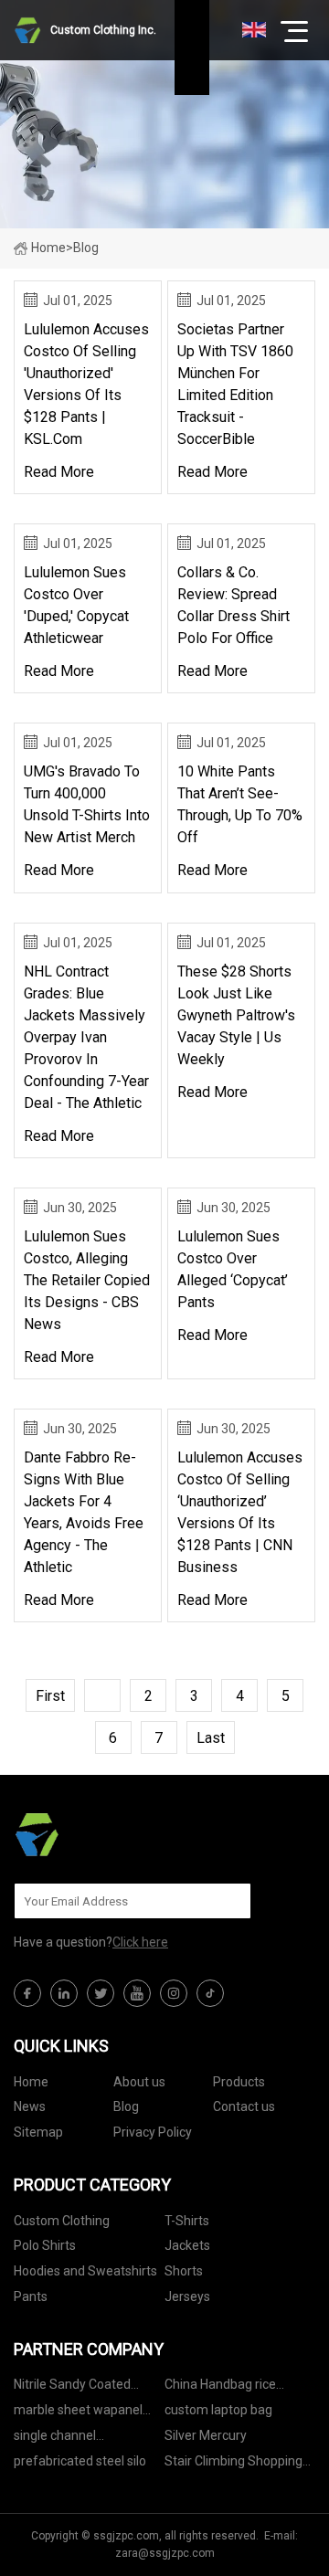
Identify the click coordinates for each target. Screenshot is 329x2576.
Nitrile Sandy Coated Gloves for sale (72, 2387)
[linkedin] (64, 1993)
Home (48, 248)
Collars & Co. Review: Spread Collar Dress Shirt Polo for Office (233, 605)
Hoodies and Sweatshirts (85, 2271)
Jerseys (187, 2296)
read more (59, 472)
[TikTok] (210, 1993)
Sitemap (38, 2132)
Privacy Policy (153, 2132)
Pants (31, 2296)
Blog (126, 2106)
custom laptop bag (218, 2410)
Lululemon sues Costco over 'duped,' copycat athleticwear (76, 605)
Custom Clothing (62, 2221)
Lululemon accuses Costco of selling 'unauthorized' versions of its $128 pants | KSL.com (86, 384)
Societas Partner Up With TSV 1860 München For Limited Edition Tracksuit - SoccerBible (235, 384)
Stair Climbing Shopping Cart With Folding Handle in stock (234, 2464)
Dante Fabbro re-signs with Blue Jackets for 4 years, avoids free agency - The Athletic (84, 1512)
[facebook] (27, 1993)
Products (239, 2082)
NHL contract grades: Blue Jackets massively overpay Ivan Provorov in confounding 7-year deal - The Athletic (86, 1037)
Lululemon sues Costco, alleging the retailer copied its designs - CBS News (87, 1280)
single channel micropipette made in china (75, 2439)
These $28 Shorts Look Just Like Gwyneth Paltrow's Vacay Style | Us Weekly (236, 1015)
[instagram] (174, 1993)
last (211, 1738)
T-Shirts (187, 2221)
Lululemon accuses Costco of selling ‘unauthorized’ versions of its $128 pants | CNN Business (240, 1512)
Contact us (244, 2106)
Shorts (184, 2271)
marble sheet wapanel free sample (78, 2413)
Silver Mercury (206, 2435)
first (50, 1696)
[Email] (228, 1901)
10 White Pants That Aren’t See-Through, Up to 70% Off (240, 804)
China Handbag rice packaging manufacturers (239, 2387)
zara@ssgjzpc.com (165, 2553)
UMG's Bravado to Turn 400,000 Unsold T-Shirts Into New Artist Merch (87, 804)
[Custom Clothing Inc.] (105, 1834)
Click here (140, 1942)
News (30, 2106)
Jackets (187, 2245)
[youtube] (137, 1993)
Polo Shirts (45, 2245)
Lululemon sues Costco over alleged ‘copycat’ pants (233, 1269)
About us (139, 2082)
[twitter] (101, 1993)
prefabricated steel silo (80, 2461)
